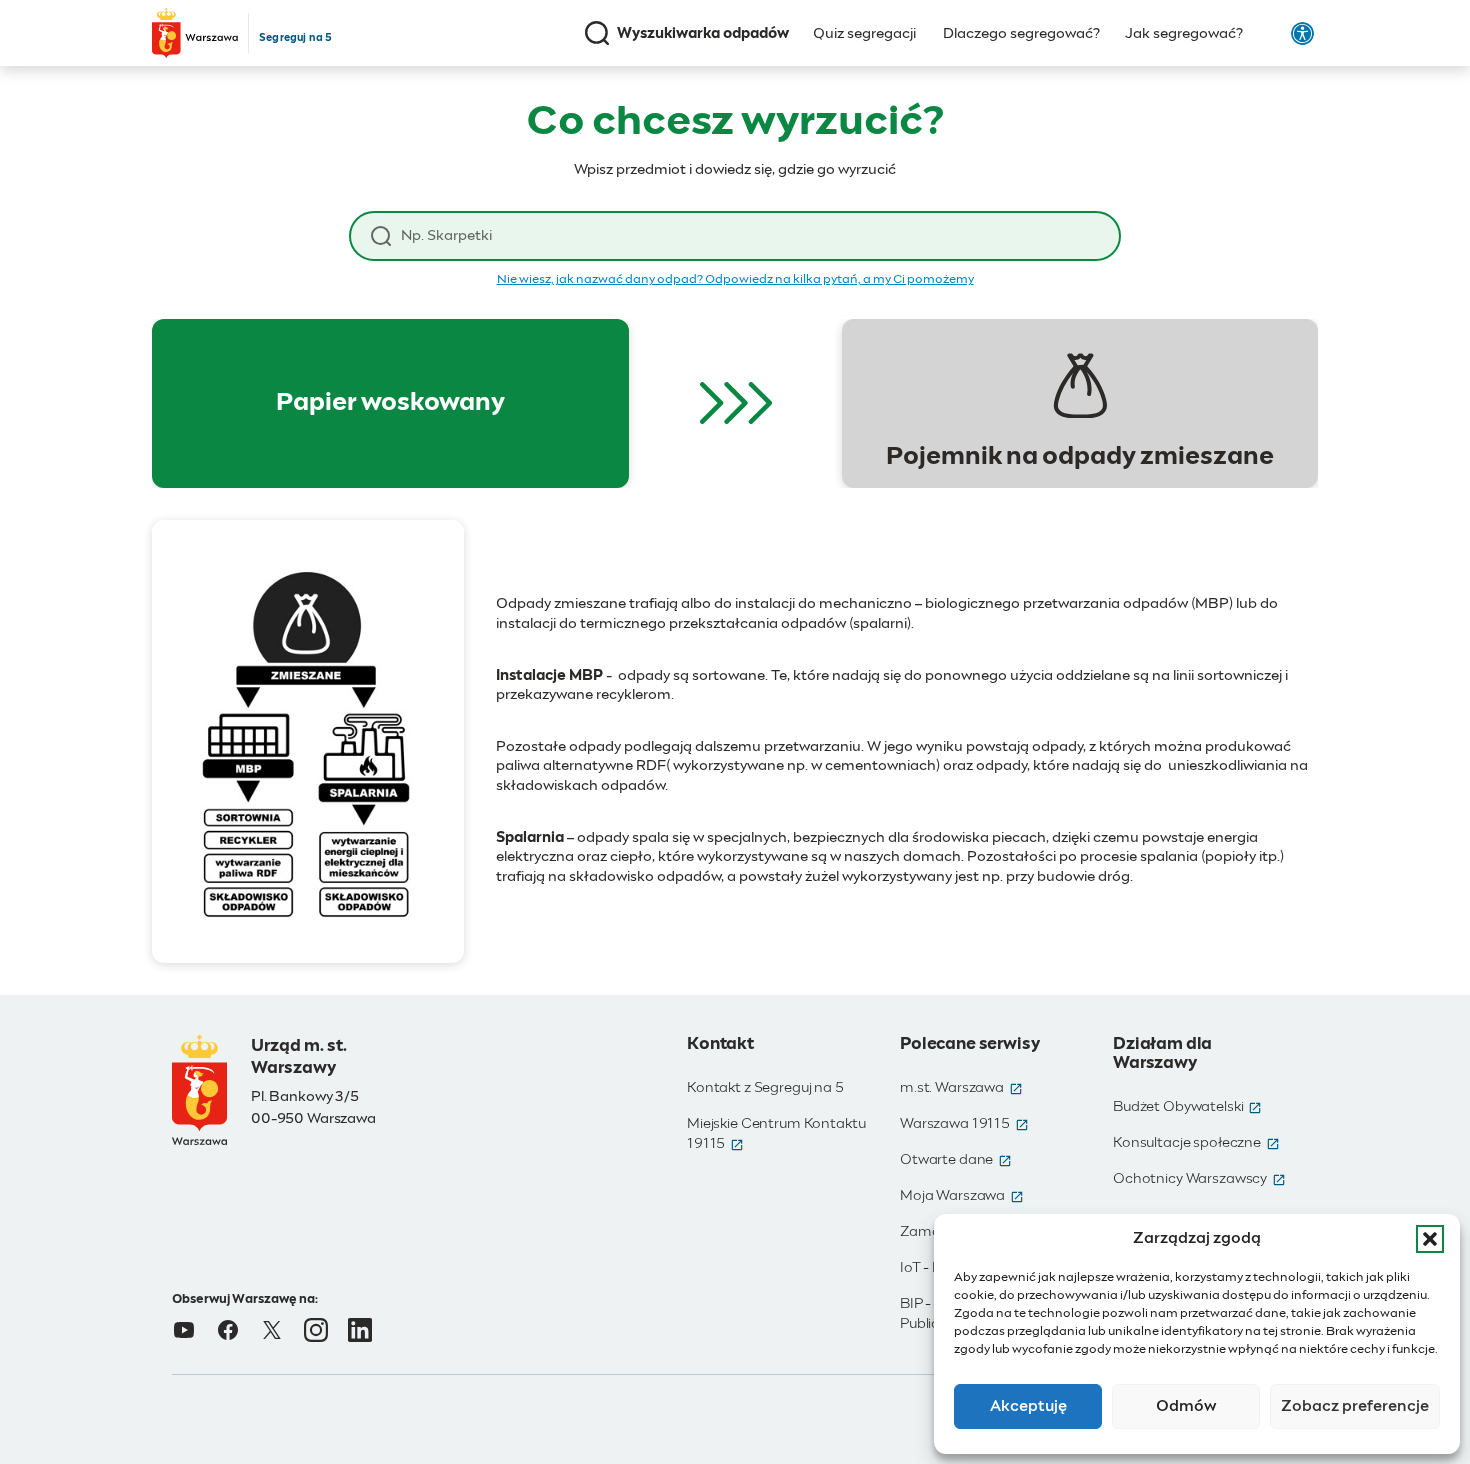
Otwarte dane (956, 1160)
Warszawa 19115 (964, 1124)
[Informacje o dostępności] (1302, 33)
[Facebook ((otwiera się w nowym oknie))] (228, 1330)
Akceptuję (1028, 1406)
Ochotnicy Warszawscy (1199, 1179)
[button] (1430, 1239)
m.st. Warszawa (961, 1088)
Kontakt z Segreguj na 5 (765, 1088)
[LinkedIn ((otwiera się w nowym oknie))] (360, 1330)
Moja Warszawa (962, 1196)
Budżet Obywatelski (1187, 1107)
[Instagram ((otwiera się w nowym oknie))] (316, 1330)
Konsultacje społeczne (1196, 1143)
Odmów (1186, 1406)
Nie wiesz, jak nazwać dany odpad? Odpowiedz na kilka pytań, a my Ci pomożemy (735, 280)
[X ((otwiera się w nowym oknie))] (272, 1330)
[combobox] (750, 236)
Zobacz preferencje (1355, 1406)
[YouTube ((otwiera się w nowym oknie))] (184, 1330)
